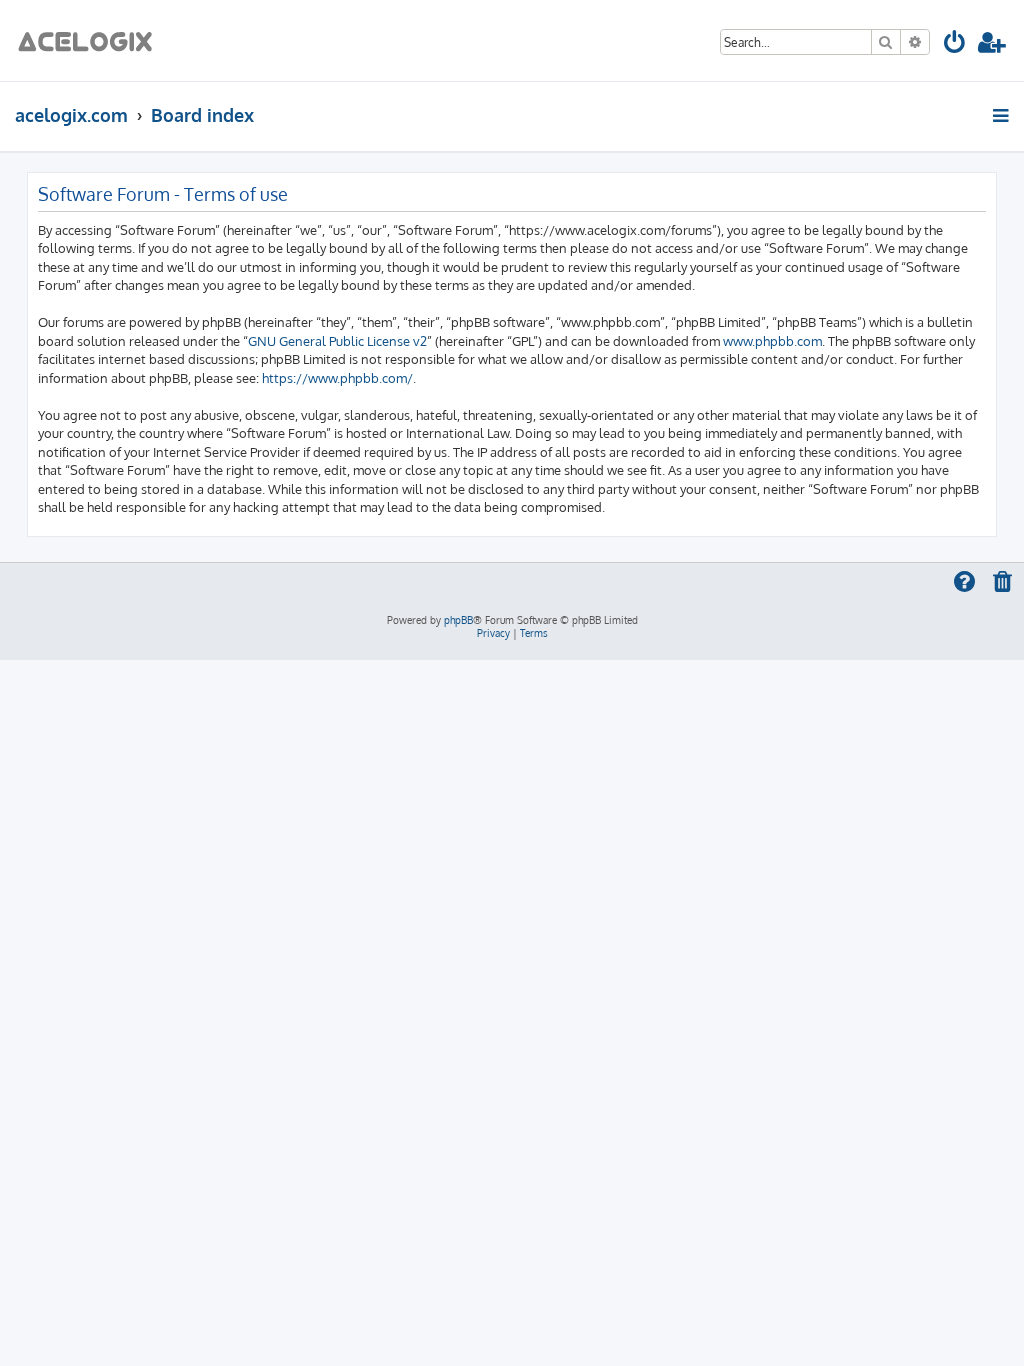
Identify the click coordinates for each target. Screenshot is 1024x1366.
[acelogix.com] (91, 40)
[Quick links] (1002, 115)
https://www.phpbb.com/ (337, 377)
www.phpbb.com (772, 340)
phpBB (458, 620)
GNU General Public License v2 (337, 340)
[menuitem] (955, 45)
